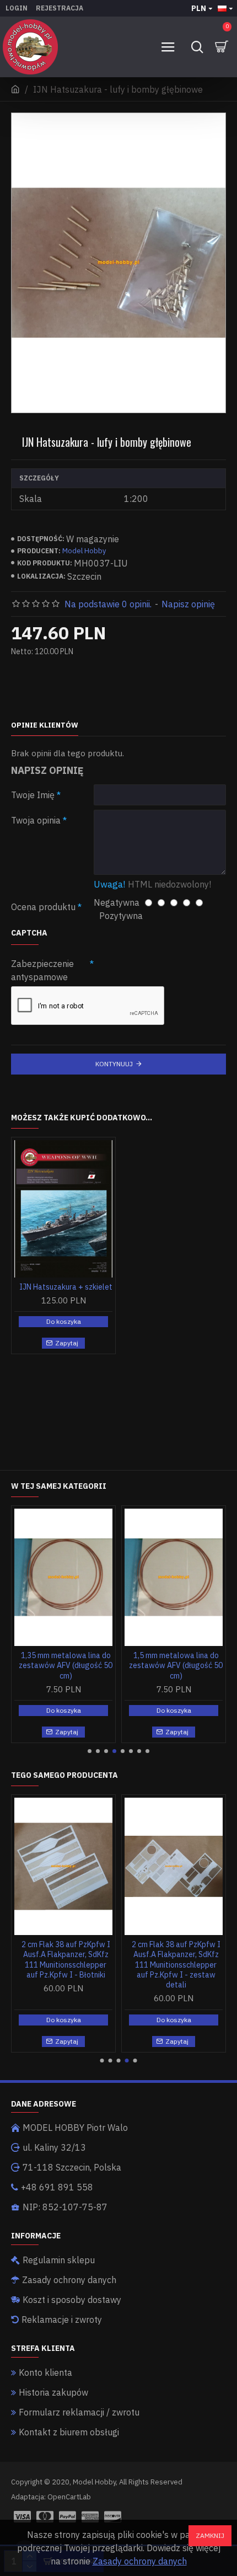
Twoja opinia (36, 820)
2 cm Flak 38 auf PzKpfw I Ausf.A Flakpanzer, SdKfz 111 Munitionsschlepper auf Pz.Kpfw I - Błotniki (66, 1960)
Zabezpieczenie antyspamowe (42, 970)
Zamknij (210, 2535)
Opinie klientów (45, 725)
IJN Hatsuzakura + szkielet (66, 1287)
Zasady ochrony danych (140, 2561)
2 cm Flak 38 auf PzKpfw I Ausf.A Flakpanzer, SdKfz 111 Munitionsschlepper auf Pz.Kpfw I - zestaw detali (176, 1965)
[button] (90, 1751)
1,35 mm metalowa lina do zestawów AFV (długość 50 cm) (66, 1665)
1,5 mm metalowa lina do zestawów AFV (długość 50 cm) (176, 1665)
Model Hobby (84, 551)
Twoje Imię (33, 795)
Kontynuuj (114, 1064)
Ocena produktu (43, 907)
